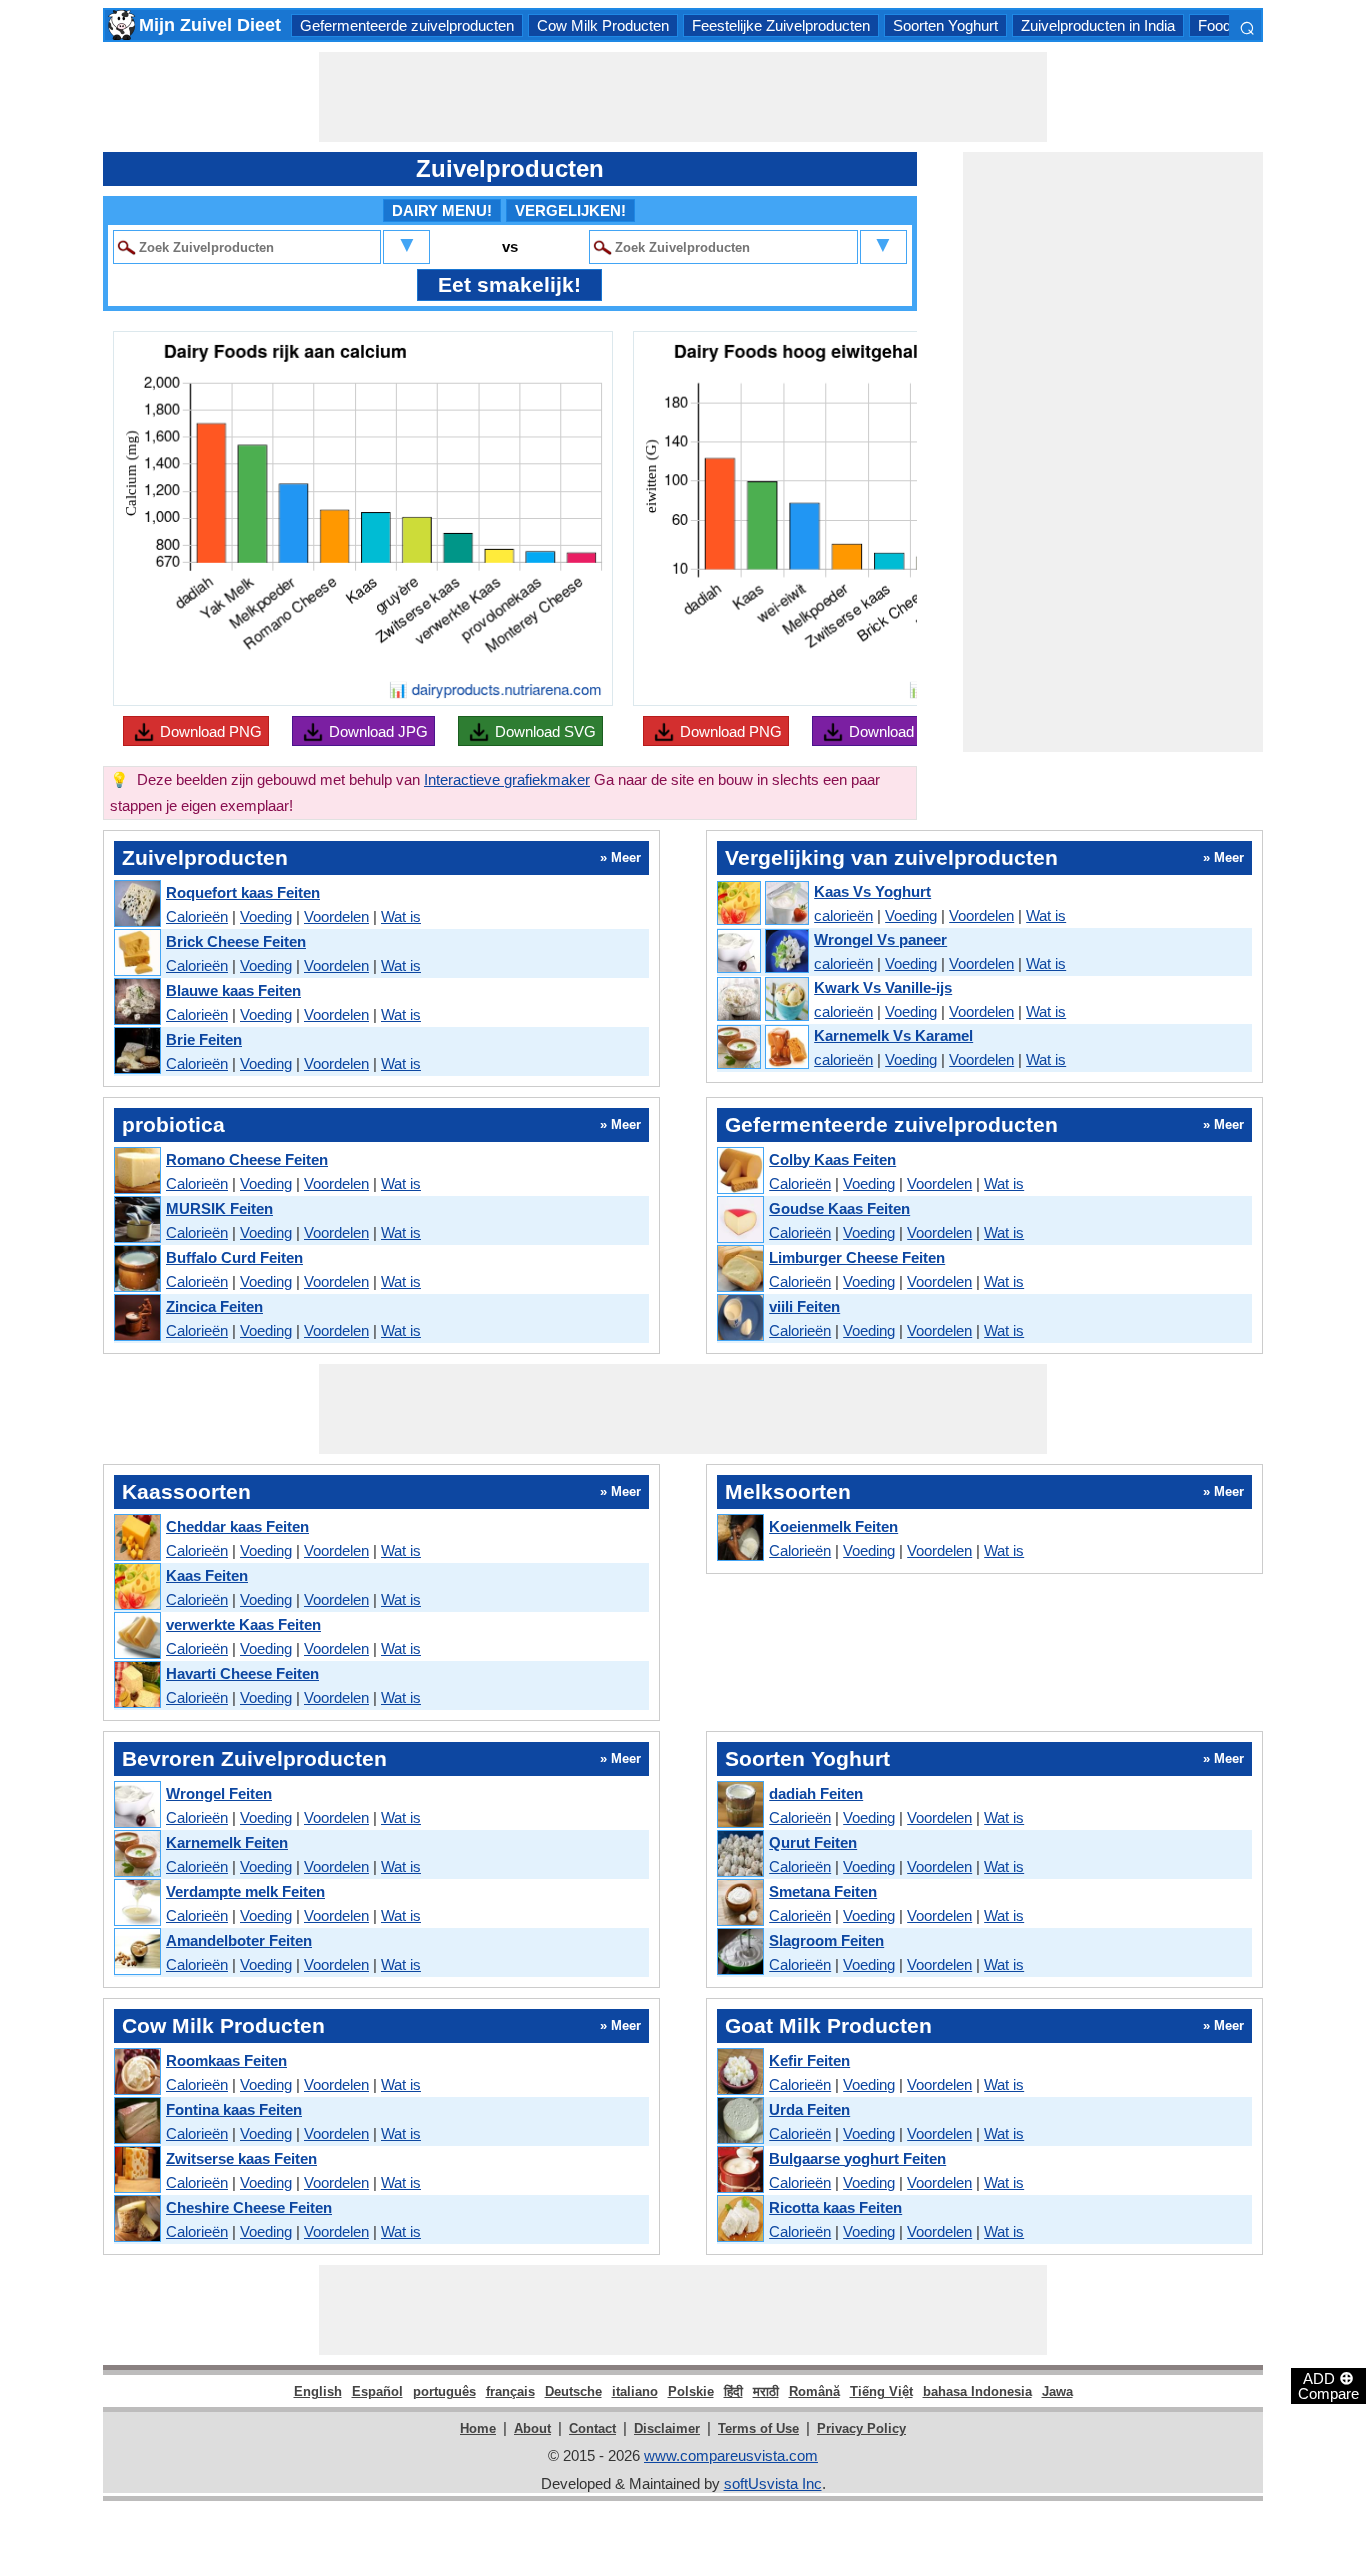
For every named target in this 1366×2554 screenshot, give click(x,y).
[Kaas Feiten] (136, 1587)
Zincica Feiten (214, 1306)
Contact (592, 2428)
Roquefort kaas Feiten (243, 892)
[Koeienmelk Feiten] (739, 1538)
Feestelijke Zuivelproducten (781, 25)
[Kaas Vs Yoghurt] (762, 904)
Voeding (266, 916)
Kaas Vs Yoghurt (872, 891)
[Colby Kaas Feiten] (739, 1171)
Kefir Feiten (809, 2060)
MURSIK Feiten (219, 1208)
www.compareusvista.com (731, 2455)
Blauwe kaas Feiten (233, 990)
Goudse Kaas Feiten (839, 1208)
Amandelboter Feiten (239, 1940)
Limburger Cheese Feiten (857, 1257)
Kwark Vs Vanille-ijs (883, 987)
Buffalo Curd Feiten (234, 1257)
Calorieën (197, 916)
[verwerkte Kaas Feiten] (136, 1636)
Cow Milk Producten (603, 25)
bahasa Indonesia (977, 2391)
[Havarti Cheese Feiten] (136, 1685)
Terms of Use (758, 2428)
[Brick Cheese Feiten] (136, 953)
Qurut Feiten (813, 1842)
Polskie (691, 2391)
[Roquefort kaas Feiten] (136, 904)
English (318, 2391)
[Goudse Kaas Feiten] (739, 1220)
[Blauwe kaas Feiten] (136, 1002)
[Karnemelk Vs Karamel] (762, 1048)
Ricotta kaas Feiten (835, 2207)
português (444, 2391)
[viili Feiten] (739, 1318)
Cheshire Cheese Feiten (249, 2207)
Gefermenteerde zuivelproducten (407, 25)
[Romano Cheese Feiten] (136, 1171)
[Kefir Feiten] (739, 2072)
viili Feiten (804, 1306)
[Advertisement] (683, 97)
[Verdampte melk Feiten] (136, 1903)
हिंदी (733, 2391)
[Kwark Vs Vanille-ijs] (762, 1000)
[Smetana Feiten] (739, 1903)
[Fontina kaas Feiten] (136, 2121)
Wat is (401, 916)
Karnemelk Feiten (227, 1842)
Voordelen (336, 916)
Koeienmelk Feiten (833, 1526)
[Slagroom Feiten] (739, 1952)
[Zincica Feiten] (136, 1318)
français (510, 2391)
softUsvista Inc (773, 2483)
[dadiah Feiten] (739, 1805)
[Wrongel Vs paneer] (762, 952)
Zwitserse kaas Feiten (241, 2158)
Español (377, 2391)
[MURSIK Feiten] (136, 1220)
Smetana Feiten (823, 1891)
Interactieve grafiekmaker (507, 779)
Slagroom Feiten (826, 1940)
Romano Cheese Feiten (247, 1159)
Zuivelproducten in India (1098, 25)
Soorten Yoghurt (945, 25)
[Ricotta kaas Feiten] (739, 2219)
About (532, 2428)
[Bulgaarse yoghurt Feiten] (739, 2170)
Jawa (1057, 2391)
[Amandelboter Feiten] (136, 1952)
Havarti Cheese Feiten (242, 1673)
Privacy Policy (861, 2428)
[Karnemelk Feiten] (136, 1854)
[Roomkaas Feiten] (136, 2072)
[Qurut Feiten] (739, 1854)
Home (478, 2428)
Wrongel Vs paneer (880, 939)
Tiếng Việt (881, 2391)
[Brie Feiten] (136, 1051)
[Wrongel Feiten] (136, 1805)
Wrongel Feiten (219, 1793)
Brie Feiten (204, 1039)
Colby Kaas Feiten (832, 1159)
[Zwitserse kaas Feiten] (136, 2170)
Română (814, 2391)
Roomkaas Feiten (226, 2060)
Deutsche (573, 2391)
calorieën (843, 915)
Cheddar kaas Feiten (237, 1526)
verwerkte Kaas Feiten (243, 1624)
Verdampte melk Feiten (245, 1891)
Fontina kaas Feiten (234, 2109)
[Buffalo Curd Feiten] (136, 1269)
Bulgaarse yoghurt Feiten (857, 2158)
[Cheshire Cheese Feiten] (136, 2219)
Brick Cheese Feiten (236, 941)
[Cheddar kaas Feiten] (136, 1538)
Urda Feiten (809, 2109)
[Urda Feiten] (739, 2121)
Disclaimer (667, 2428)
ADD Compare (1328, 2385)
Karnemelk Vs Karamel (893, 1035)
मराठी (766, 2391)
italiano (635, 2391)
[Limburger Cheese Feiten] (739, 1269)
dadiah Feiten (816, 1793)
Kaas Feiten (207, 1575)
